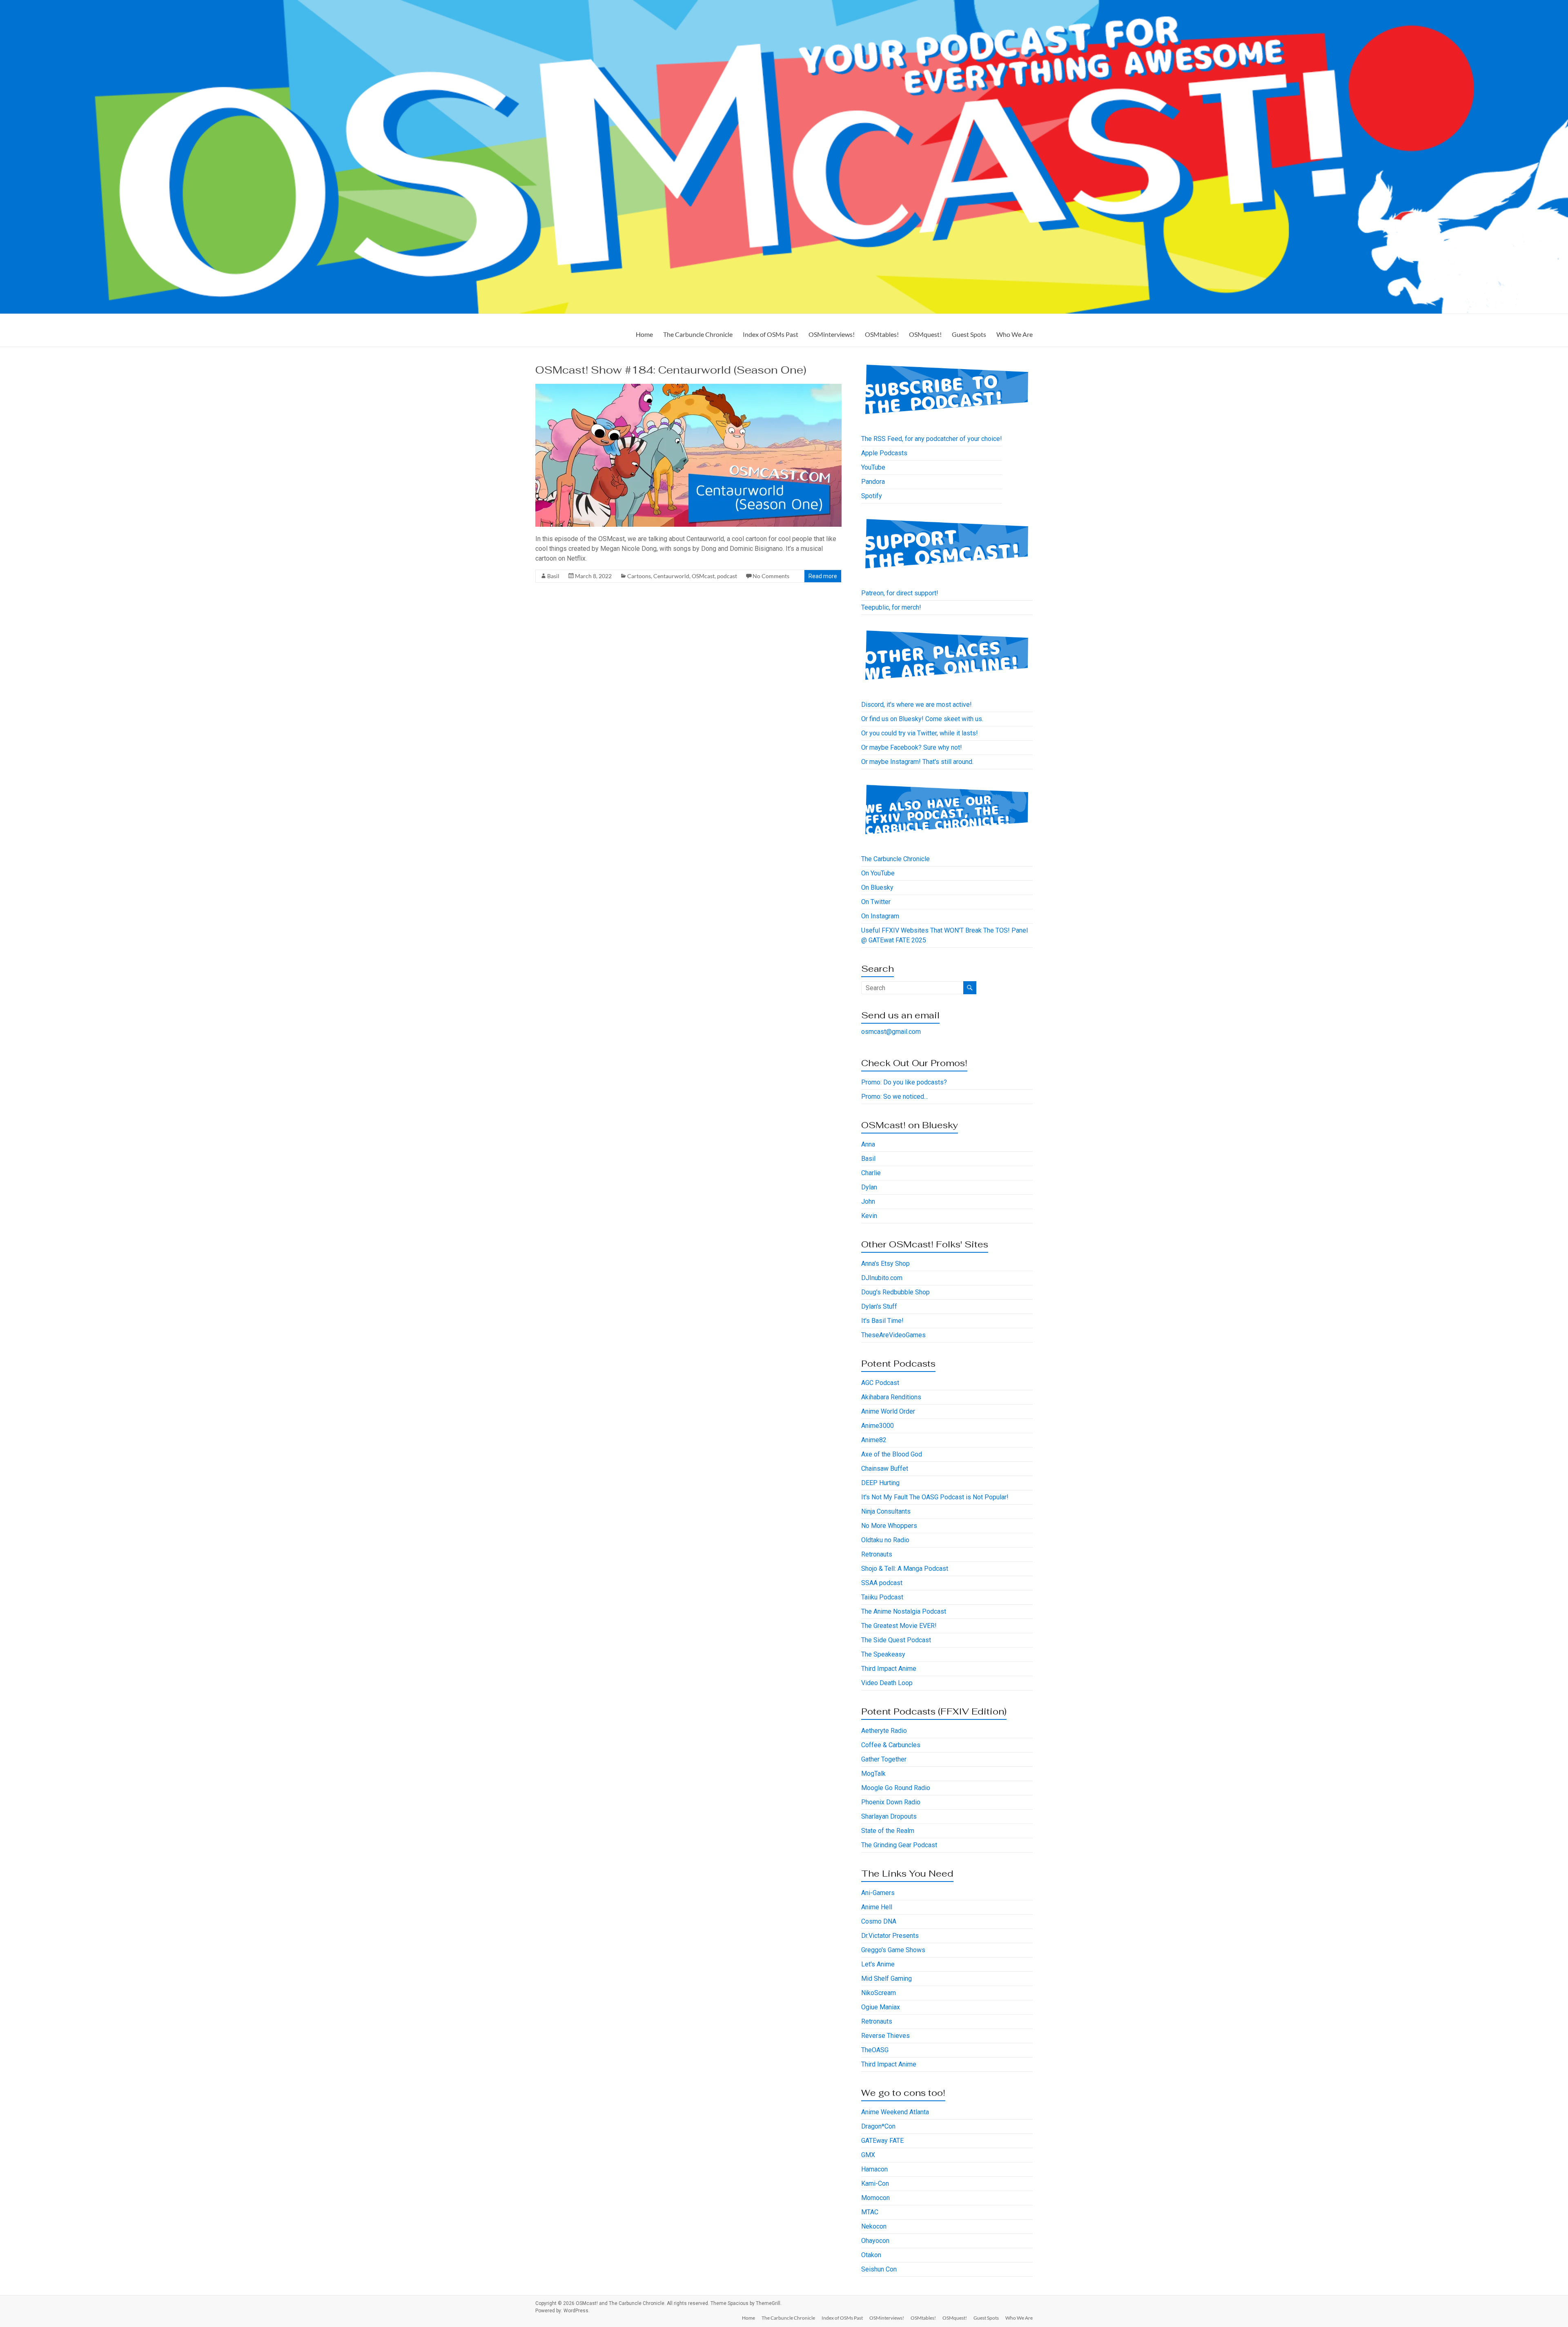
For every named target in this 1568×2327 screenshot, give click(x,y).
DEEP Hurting (880, 1483)
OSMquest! (925, 334)
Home (644, 334)
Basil (553, 576)
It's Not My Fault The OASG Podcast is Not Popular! (935, 1497)
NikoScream (879, 1993)
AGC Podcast (880, 1383)
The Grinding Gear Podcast (899, 1845)
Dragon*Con (878, 2126)
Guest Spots (969, 334)
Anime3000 (878, 1426)
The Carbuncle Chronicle (698, 334)
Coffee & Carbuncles (891, 1745)
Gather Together (884, 1759)
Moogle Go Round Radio (896, 1788)
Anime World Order (888, 1411)
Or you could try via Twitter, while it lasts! (920, 733)
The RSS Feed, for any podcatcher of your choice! (932, 439)
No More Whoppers (889, 1526)
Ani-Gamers (878, 1893)
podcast (727, 576)
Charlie (871, 1173)
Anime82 (874, 1440)
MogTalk (873, 1774)
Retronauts (877, 1554)
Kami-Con (875, 2183)
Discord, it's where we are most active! (917, 705)
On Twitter (876, 902)
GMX (868, 2155)
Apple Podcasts (884, 453)
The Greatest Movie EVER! (899, 1626)
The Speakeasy (883, 1654)
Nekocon (874, 2226)
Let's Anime (878, 1964)
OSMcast (703, 576)
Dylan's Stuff (879, 1306)
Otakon (871, 2255)
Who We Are (1015, 334)
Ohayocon (875, 2241)
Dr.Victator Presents (890, 1936)
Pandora (873, 482)
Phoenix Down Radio (891, 1802)
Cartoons (639, 576)
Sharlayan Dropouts (889, 1816)
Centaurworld (671, 576)
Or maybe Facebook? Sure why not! (912, 747)
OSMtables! (882, 334)
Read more (823, 576)
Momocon (875, 2198)
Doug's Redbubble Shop (895, 1292)
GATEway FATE (882, 2141)
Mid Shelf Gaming (886, 1979)
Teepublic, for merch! (891, 607)
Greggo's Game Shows (893, 1950)
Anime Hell (877, 1907)
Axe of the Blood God (892, 1454)
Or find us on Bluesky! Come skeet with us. (922, 719)
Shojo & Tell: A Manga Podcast (905, 1569)
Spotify (872, 496)
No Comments (771, 576)
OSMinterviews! (832, 334)
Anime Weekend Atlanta (895, 2112)
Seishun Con (879, 2269)
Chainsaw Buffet (885, 1469)
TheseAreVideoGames (893, 1335)
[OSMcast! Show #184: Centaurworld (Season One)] (688, 388)
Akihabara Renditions (891, 1397)
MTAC (870, 2212)
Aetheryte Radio (884, 1731)
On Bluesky (877, 887)
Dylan (869, 1187)
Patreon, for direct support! (900, 593)
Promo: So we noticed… (895, 1097)
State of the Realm (888, 1831)
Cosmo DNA (879, 1921)
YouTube (873, 467)
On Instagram (880, 916)
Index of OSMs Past (771, 334)
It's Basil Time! (882, 1321)
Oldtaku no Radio (885, 1540)
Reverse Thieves (885, 2036)
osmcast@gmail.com (891, 1032)
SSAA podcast (882, 1583)
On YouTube (878, 873)
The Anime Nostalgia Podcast (904, 1611)
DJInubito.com (882, 1278)
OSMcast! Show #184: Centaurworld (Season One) (671, 370)
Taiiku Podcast (882, 1597)
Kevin (869, 1216)
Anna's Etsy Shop (885, 1264)
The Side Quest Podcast (896, 1640)
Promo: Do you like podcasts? (904, 1082)
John (868, 1201)
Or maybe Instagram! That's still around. (917, 762)
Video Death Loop (887, 1683)
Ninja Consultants (886, 1511)
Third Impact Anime (889, 1669)
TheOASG (875, 2050)
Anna (868, 1144)
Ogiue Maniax (881, 2007)
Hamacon (874, 2169)
